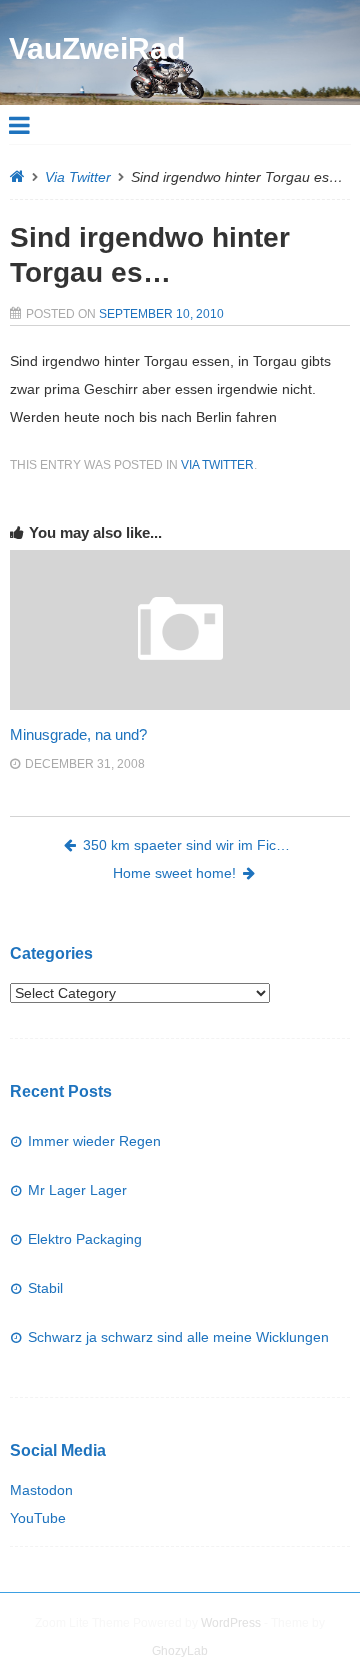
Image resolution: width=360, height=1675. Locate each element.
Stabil (45, 1288)
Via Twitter (78, 177)
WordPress (231, 1623)
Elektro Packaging (85, 1239)
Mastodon (41, 1490)
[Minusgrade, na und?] (180, 705)
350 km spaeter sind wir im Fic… (186, 845)
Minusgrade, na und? (78, 734)
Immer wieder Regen (94, 1141)
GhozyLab (180, 1651)
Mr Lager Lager (77, 1190)
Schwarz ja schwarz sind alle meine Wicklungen (178, 1337)
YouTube (38, 1518)
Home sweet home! (174, 873)
